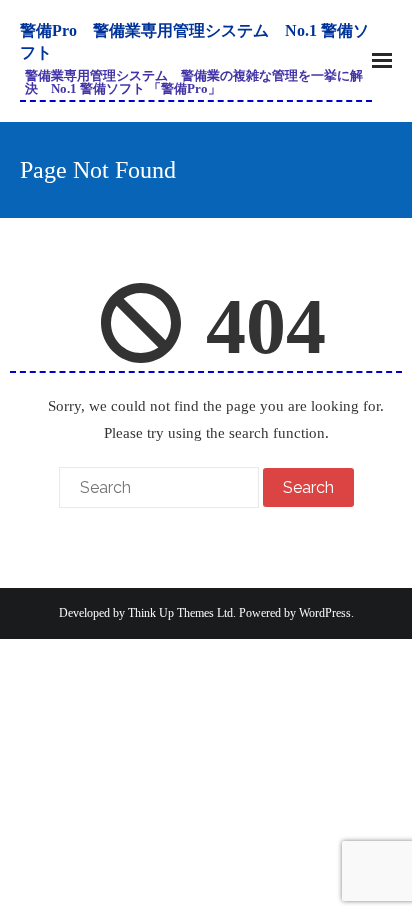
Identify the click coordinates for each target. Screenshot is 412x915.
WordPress (325, 613)
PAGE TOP (380, 871)
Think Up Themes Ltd (180, 613)
